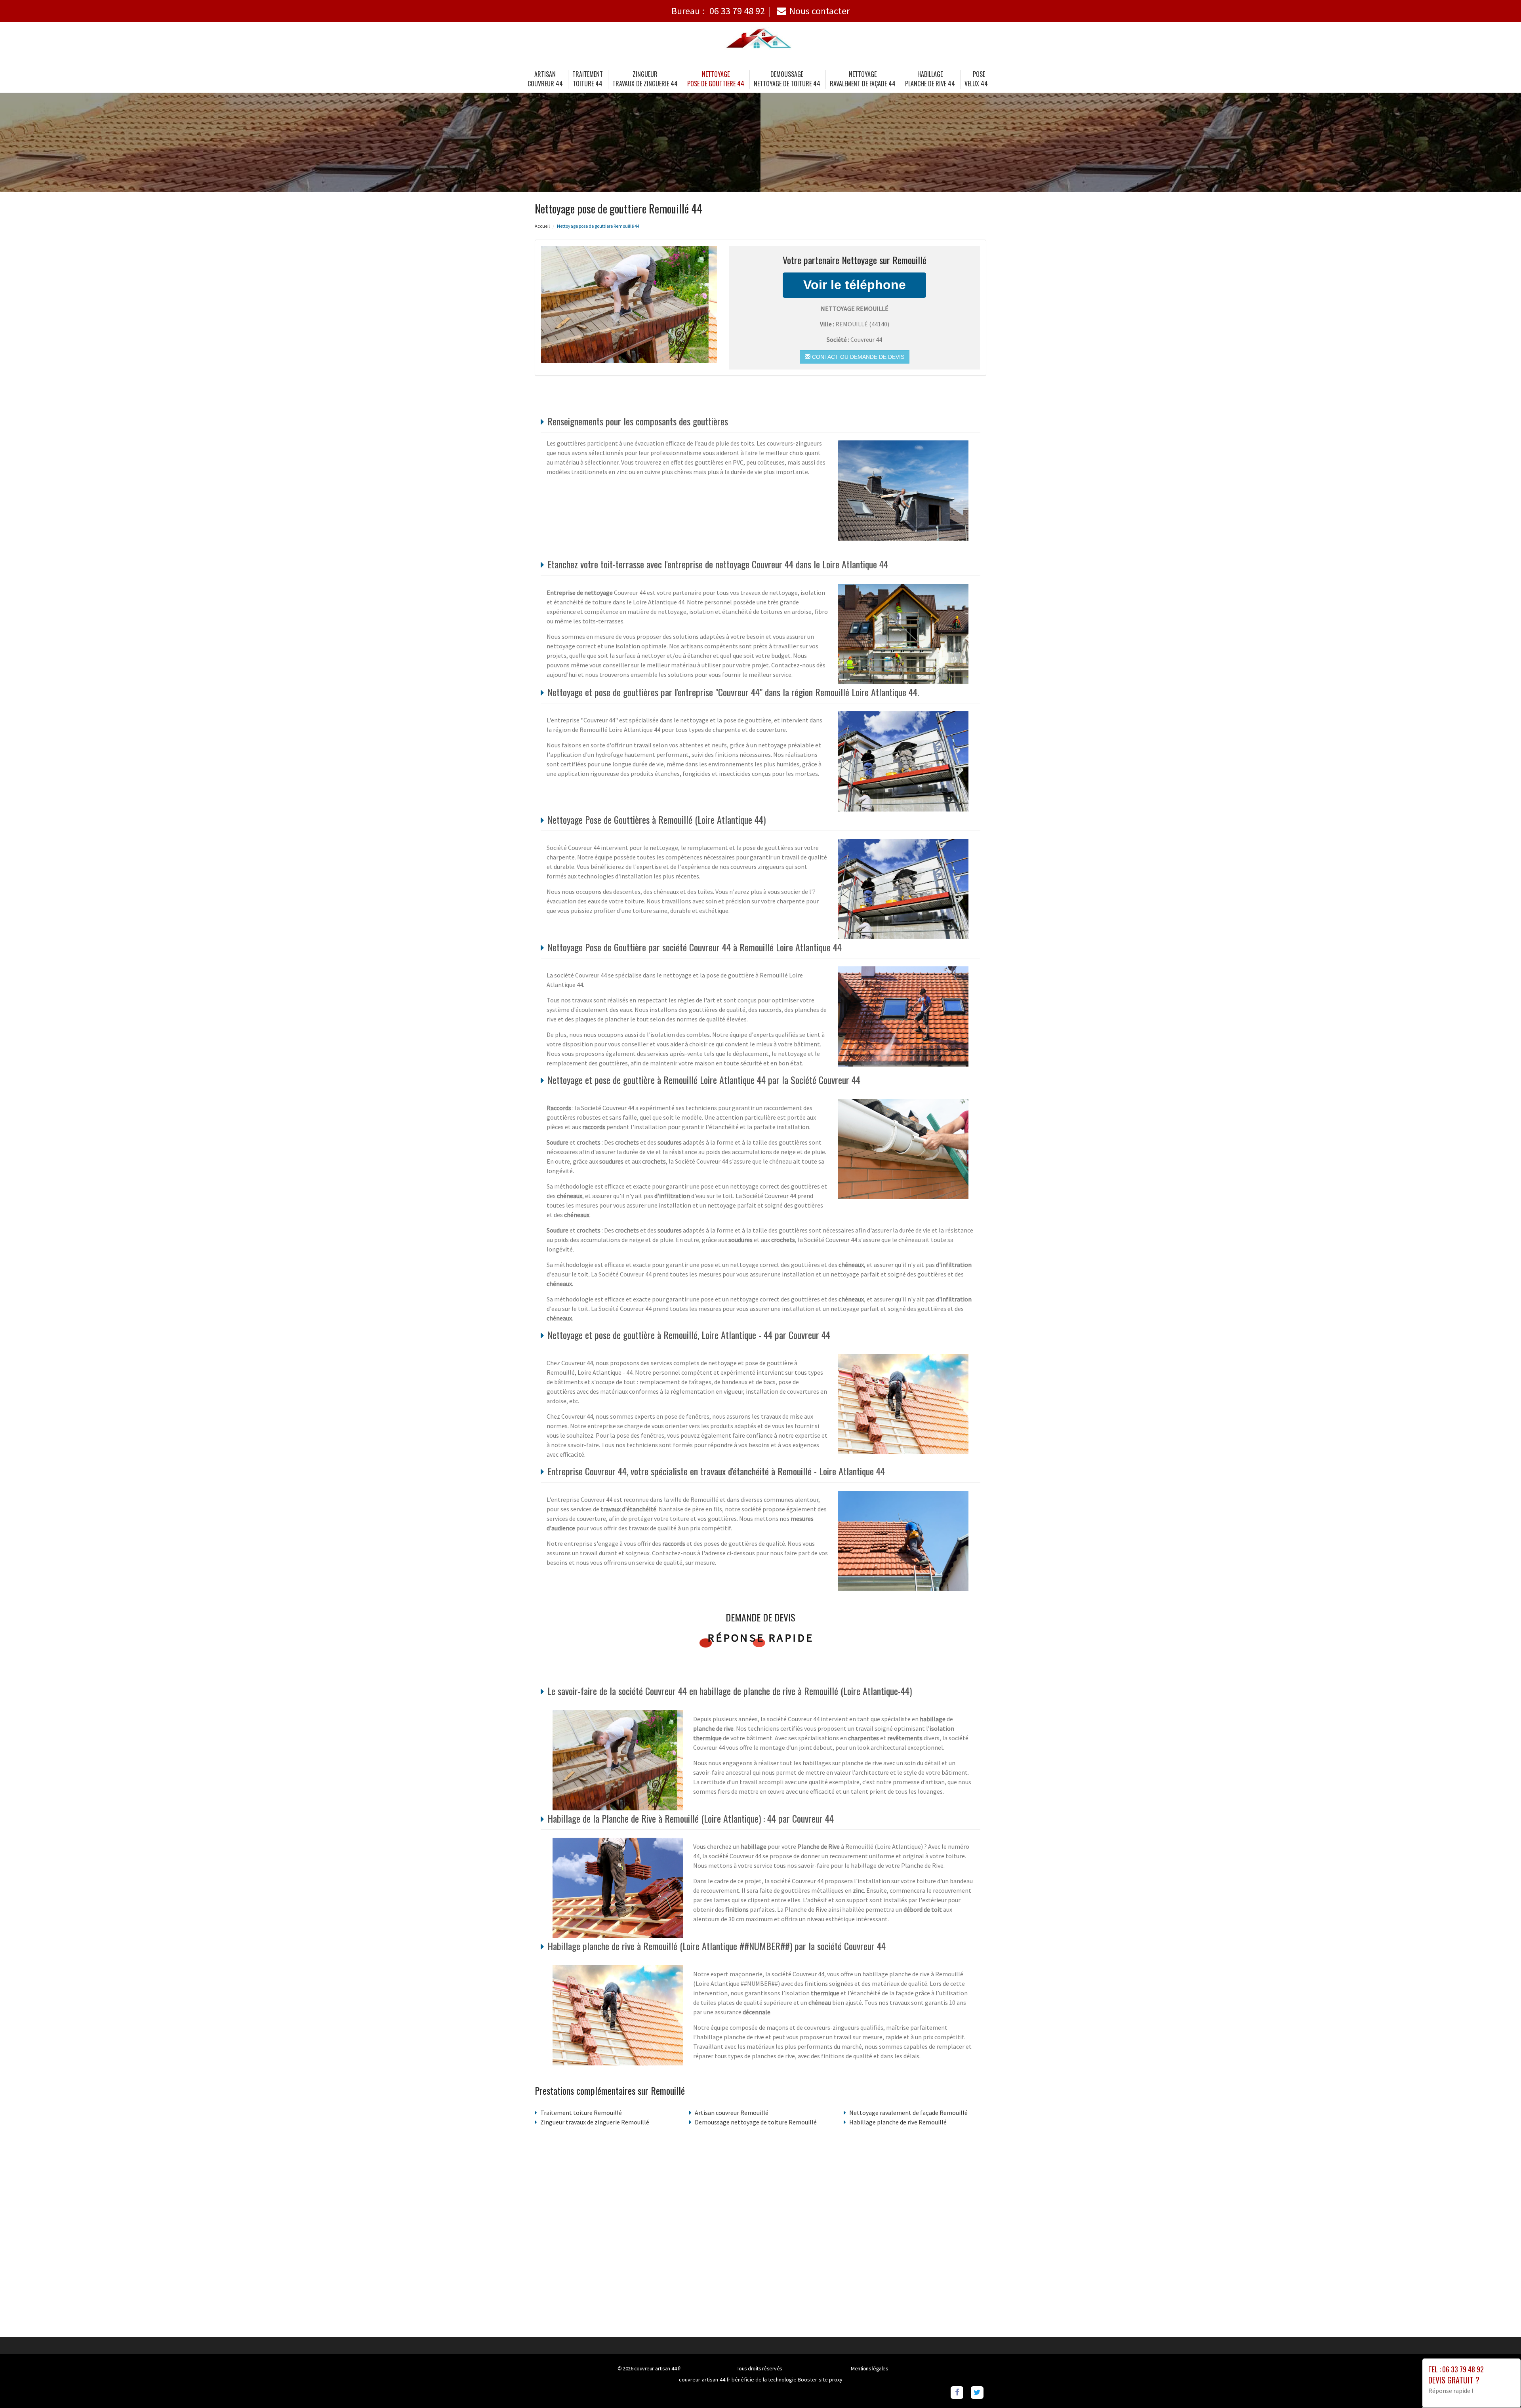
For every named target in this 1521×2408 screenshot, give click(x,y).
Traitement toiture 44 (588, 79)
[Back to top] (1499, 2386)
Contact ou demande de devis (857, 357)
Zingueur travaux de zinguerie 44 (645, 79)
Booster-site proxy (820, 2379)
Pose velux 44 (976, 79)
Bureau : (718, 11)
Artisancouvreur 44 (545, 79)
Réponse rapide (761, 1638)
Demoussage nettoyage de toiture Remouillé (756, 2122)
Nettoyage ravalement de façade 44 (863, 79)
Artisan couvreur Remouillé (732, 2113)
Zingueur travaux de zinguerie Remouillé (595, 2122)
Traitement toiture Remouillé (581, 2113)
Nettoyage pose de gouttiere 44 (716, 79)
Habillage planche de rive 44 (930, 79)
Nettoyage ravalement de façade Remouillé (908, 2113)
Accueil (542, 226)
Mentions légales (869, 2368)
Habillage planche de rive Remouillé (898, 2122)
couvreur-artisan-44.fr (658, 2368)
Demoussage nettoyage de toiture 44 (787, 79)
